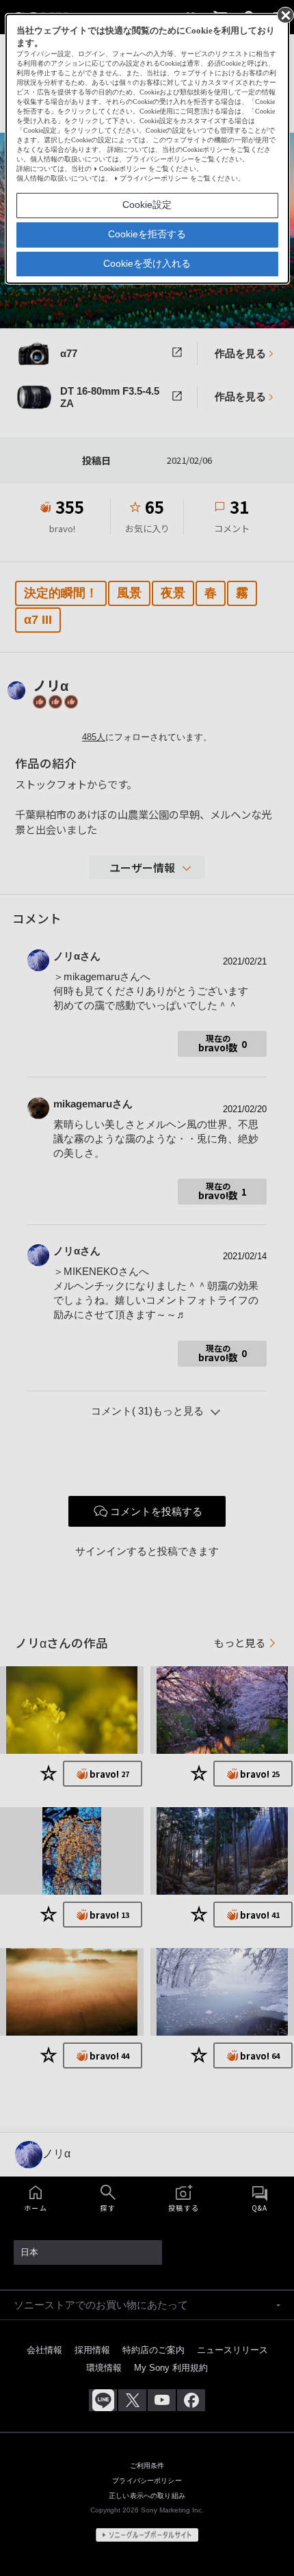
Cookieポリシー (123, 169)
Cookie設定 (147, 205)
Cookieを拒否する (147, 234)
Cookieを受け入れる (147, 263)
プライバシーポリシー (154, 178)
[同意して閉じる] (284, 14)
